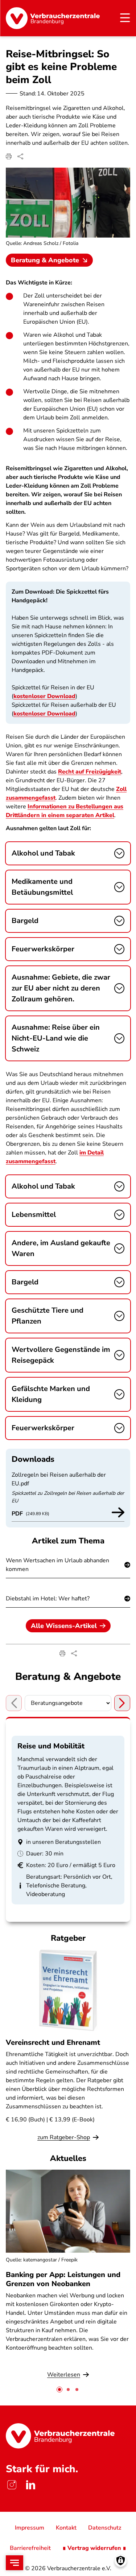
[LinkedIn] (30, 2485)
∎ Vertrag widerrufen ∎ (94, 2548)
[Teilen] (20, 156)
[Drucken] (9, 156)
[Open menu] (15, 2563)
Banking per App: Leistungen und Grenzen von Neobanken (63, 2279)
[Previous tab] (14, 1703)
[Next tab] (122, 1703)
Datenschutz (105, 2528)
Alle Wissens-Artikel (64, 1626)
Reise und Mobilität (51, 1746)
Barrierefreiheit (30, 2548)
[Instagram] (12, 2485)
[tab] (59, 2390)
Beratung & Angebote (45, 260)
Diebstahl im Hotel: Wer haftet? (48, 1599)
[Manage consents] (121, 2561)
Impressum (30, 2528)
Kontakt (66, 2528)
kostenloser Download (44, 696)
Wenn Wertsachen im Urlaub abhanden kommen (57, 1565)
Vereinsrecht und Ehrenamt (53, 2042)
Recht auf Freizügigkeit (90, 772)
